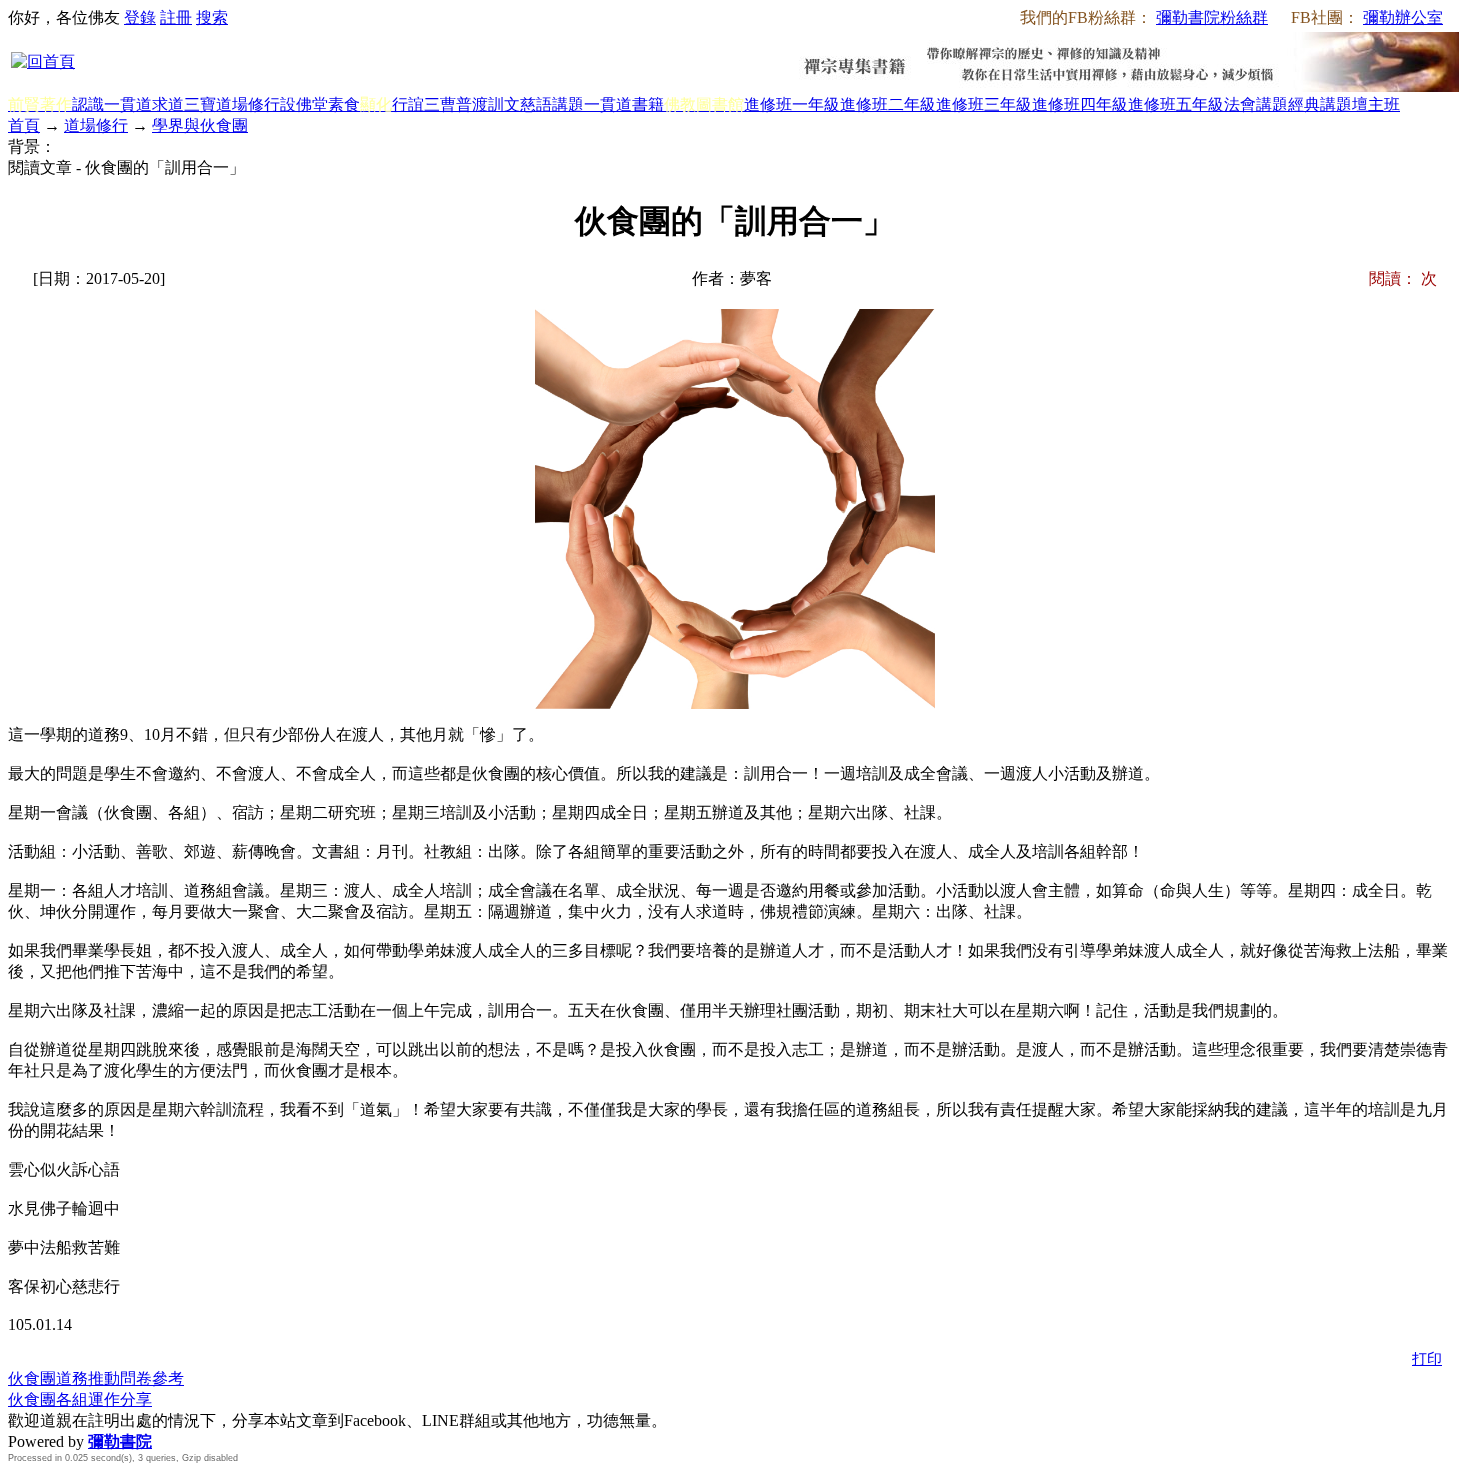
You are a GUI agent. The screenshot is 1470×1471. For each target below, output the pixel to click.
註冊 (176, 17)
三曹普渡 (456, 104)
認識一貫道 (112, 104)
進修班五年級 (1176, 104)
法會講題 (1256, 104)
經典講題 (1320, 104)
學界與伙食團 (200, 125)
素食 (344, 104)
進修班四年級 (1080, 104)
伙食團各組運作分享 (80, 1399)
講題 (568, 104)
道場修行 (248, 104)
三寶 (200, 104)
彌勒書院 (120, 1441)
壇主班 (1376, 104)
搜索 (212, 17)
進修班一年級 (792, 104)
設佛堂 (304, 104)
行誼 (408, 104)
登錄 (140, 17)
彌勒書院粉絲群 (1212, 17)
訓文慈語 (520, 104)
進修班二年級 (888, 104)
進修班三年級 (984, 104)
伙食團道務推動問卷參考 (96, 1378)
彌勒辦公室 (1403, 17)
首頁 (24, 125)
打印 (1427, 1359)
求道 (168, 104)
